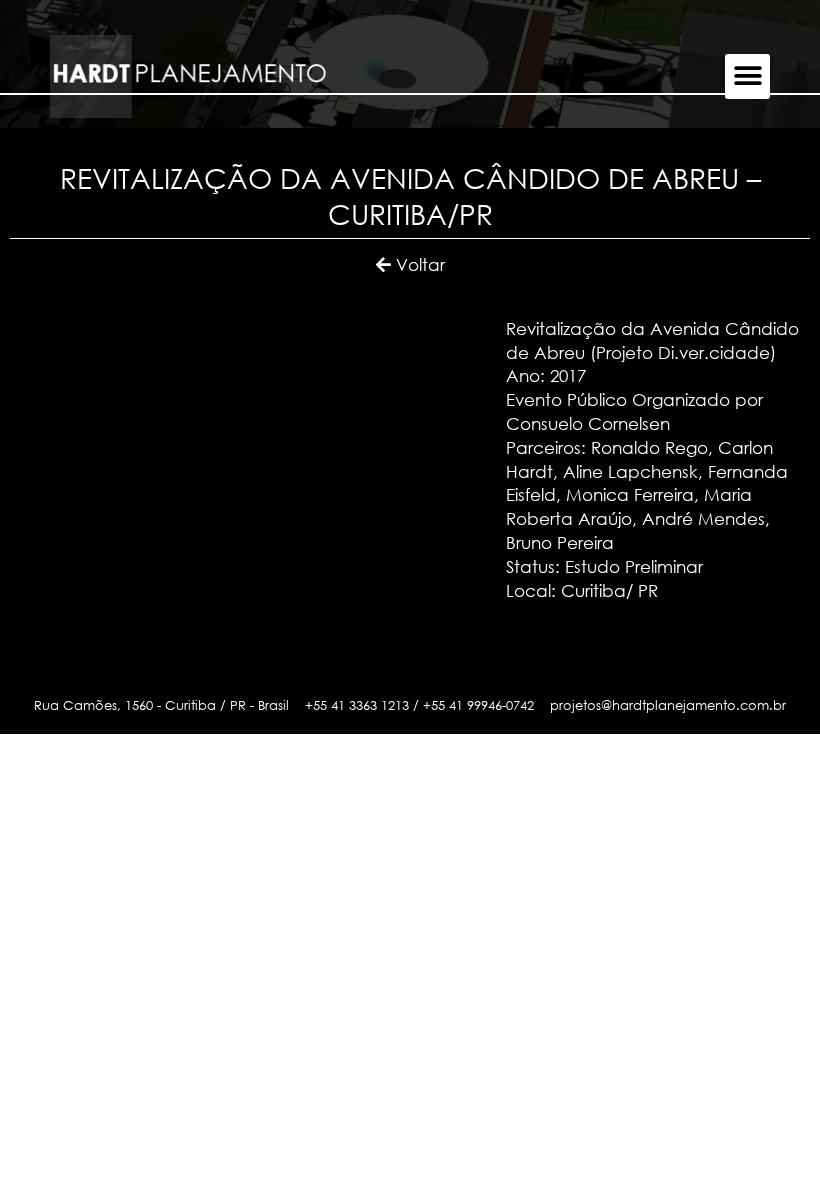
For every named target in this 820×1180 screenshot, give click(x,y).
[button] (747, 76)
